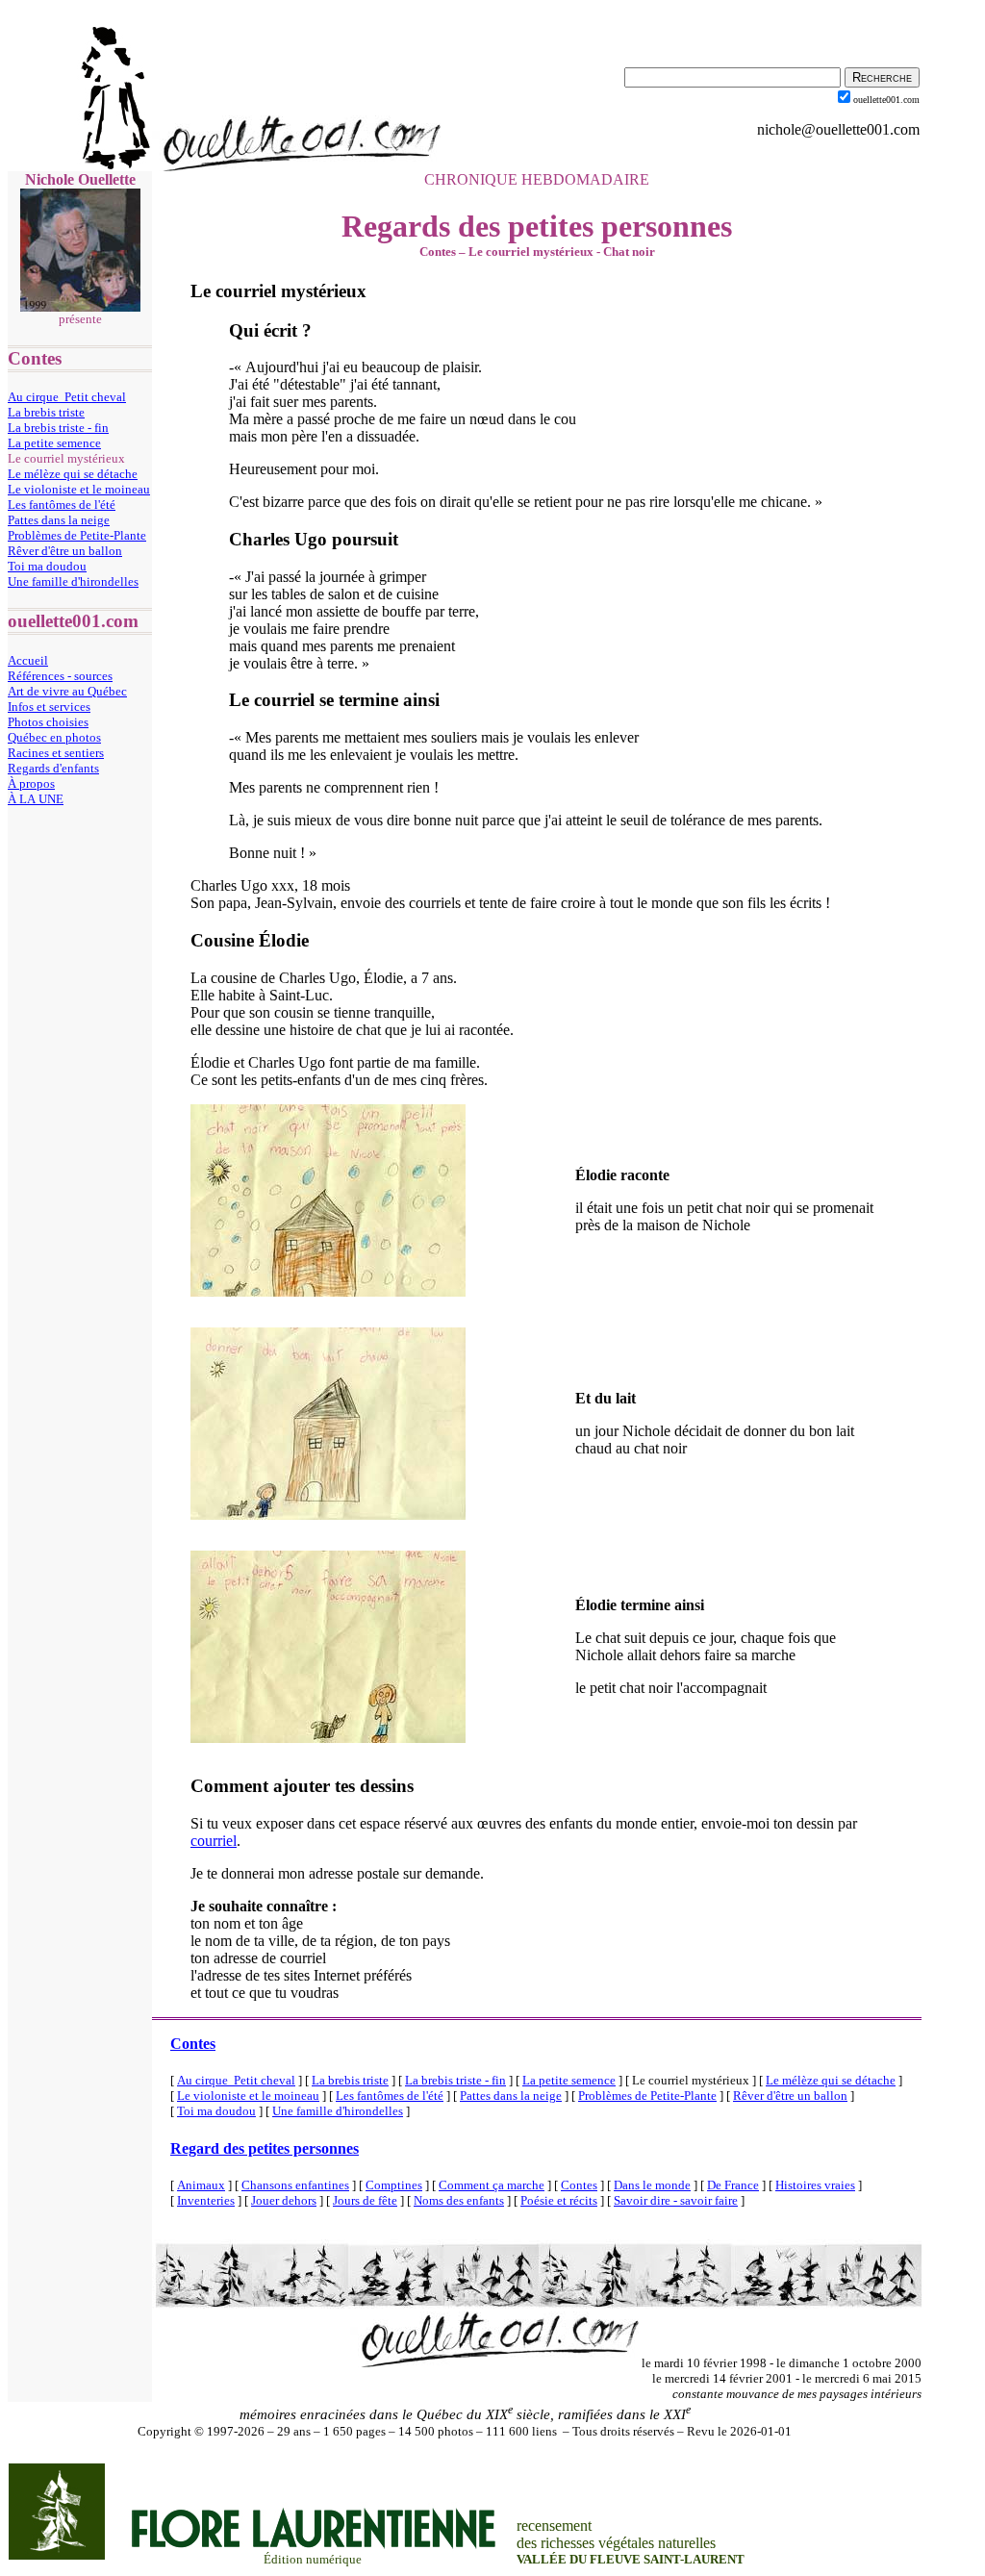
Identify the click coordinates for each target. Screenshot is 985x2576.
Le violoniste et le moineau (79, 489)
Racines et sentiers (56, 753)
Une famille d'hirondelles (73, 581)
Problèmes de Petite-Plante (77, 535)
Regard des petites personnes (265, 2148)
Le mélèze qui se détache (73, 474)
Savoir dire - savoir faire (676, 2200)
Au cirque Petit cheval (67, 397)
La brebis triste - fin (58, 428)
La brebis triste (46, 412)
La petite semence (54, 443)
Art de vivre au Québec (67, 691)
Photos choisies (48, 722)
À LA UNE (36, 799)
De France (733, 2185)
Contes (193, 2044)
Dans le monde (652, 2185)
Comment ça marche (492, 2185)
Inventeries (206, 2200)
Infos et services (49, 707)
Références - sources (60, 676)
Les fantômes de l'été (62, 505)
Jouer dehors (284, 2200)
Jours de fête (365, 2200)
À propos (31, 783)
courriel (214, 1841)
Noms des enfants (459, 2200)
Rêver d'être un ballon (65, 551)
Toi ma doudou (47, 566)
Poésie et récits (559, 2200)
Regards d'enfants (53, 768)
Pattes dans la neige (59, 520)
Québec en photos (54, 737)
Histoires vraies (815, 2185)
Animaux (201, 2185)
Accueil (28, 660)
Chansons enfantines (295, 2185)
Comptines (394, 2185)
